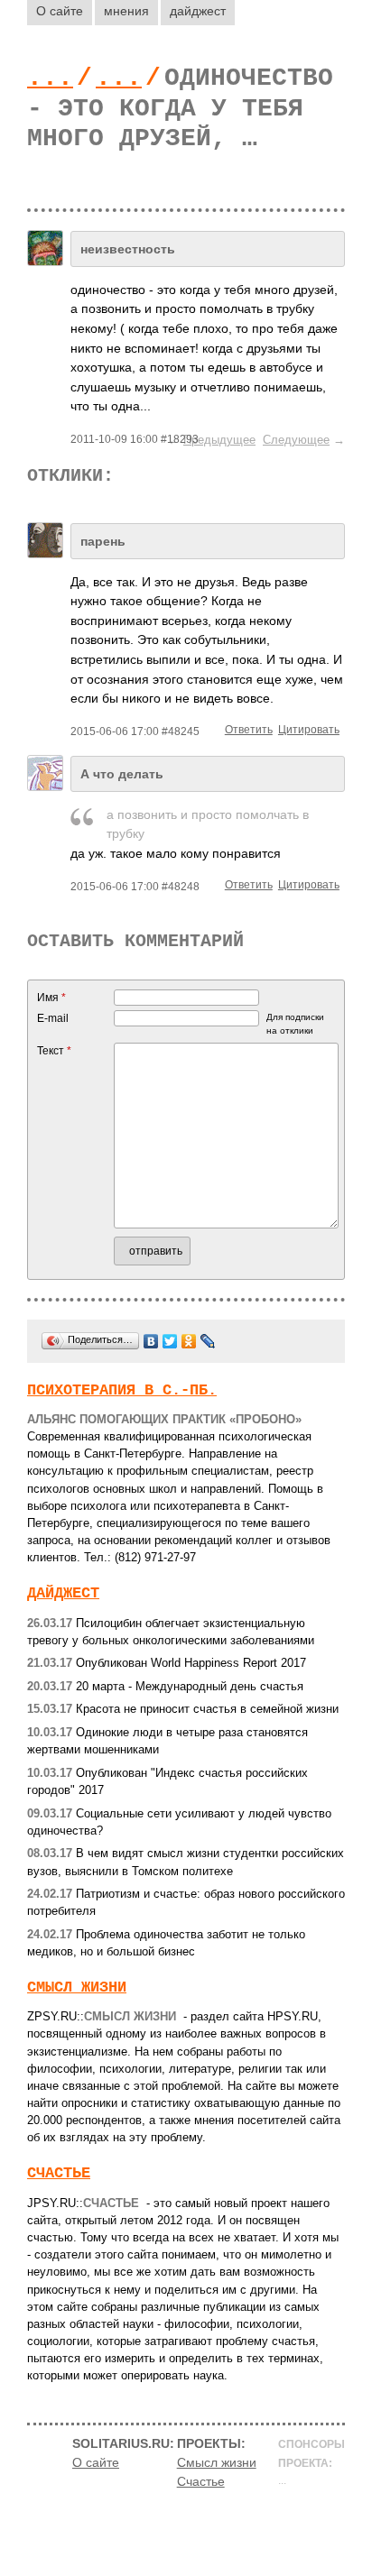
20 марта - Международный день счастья (165, 1686)
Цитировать (309, 730)
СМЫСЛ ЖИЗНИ (77, 1987)
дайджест (198, 11)
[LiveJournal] (208, 1341)
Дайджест (63, 1593)
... (50, 78)
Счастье (59, 2173)
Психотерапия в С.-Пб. (122, 1390)
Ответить (249, 730)
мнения (126, 11)
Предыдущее (219, 440)
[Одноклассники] (189, 1341)
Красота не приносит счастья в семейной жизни (183, 1709)
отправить (156, 1251)
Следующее (296, 440)
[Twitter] (170, 1341)
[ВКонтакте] (151, 1341)
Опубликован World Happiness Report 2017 (167, 1663)
